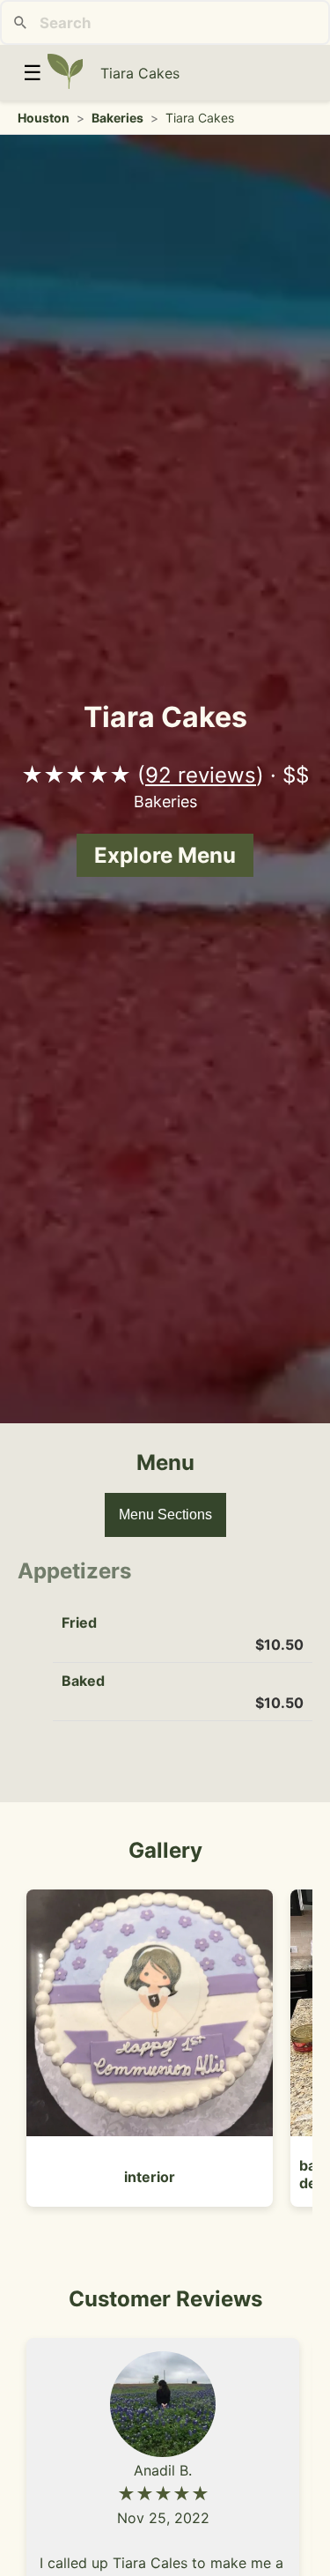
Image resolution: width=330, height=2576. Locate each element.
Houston (44, 118)
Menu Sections (165, 1514)
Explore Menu (165, 855)
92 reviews (201, 775)
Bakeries (117, 118)
